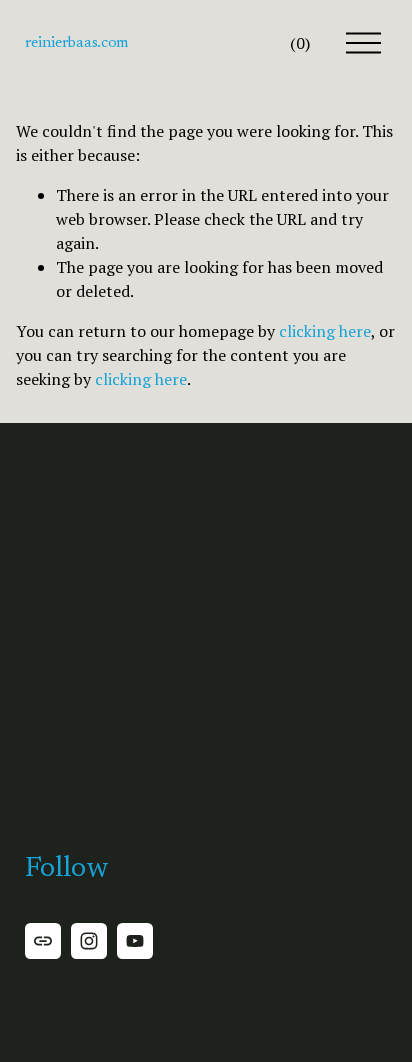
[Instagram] (89, 941)
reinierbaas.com (77, 43)
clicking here (325, 331)
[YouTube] (135, 941)
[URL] (43, 941)
